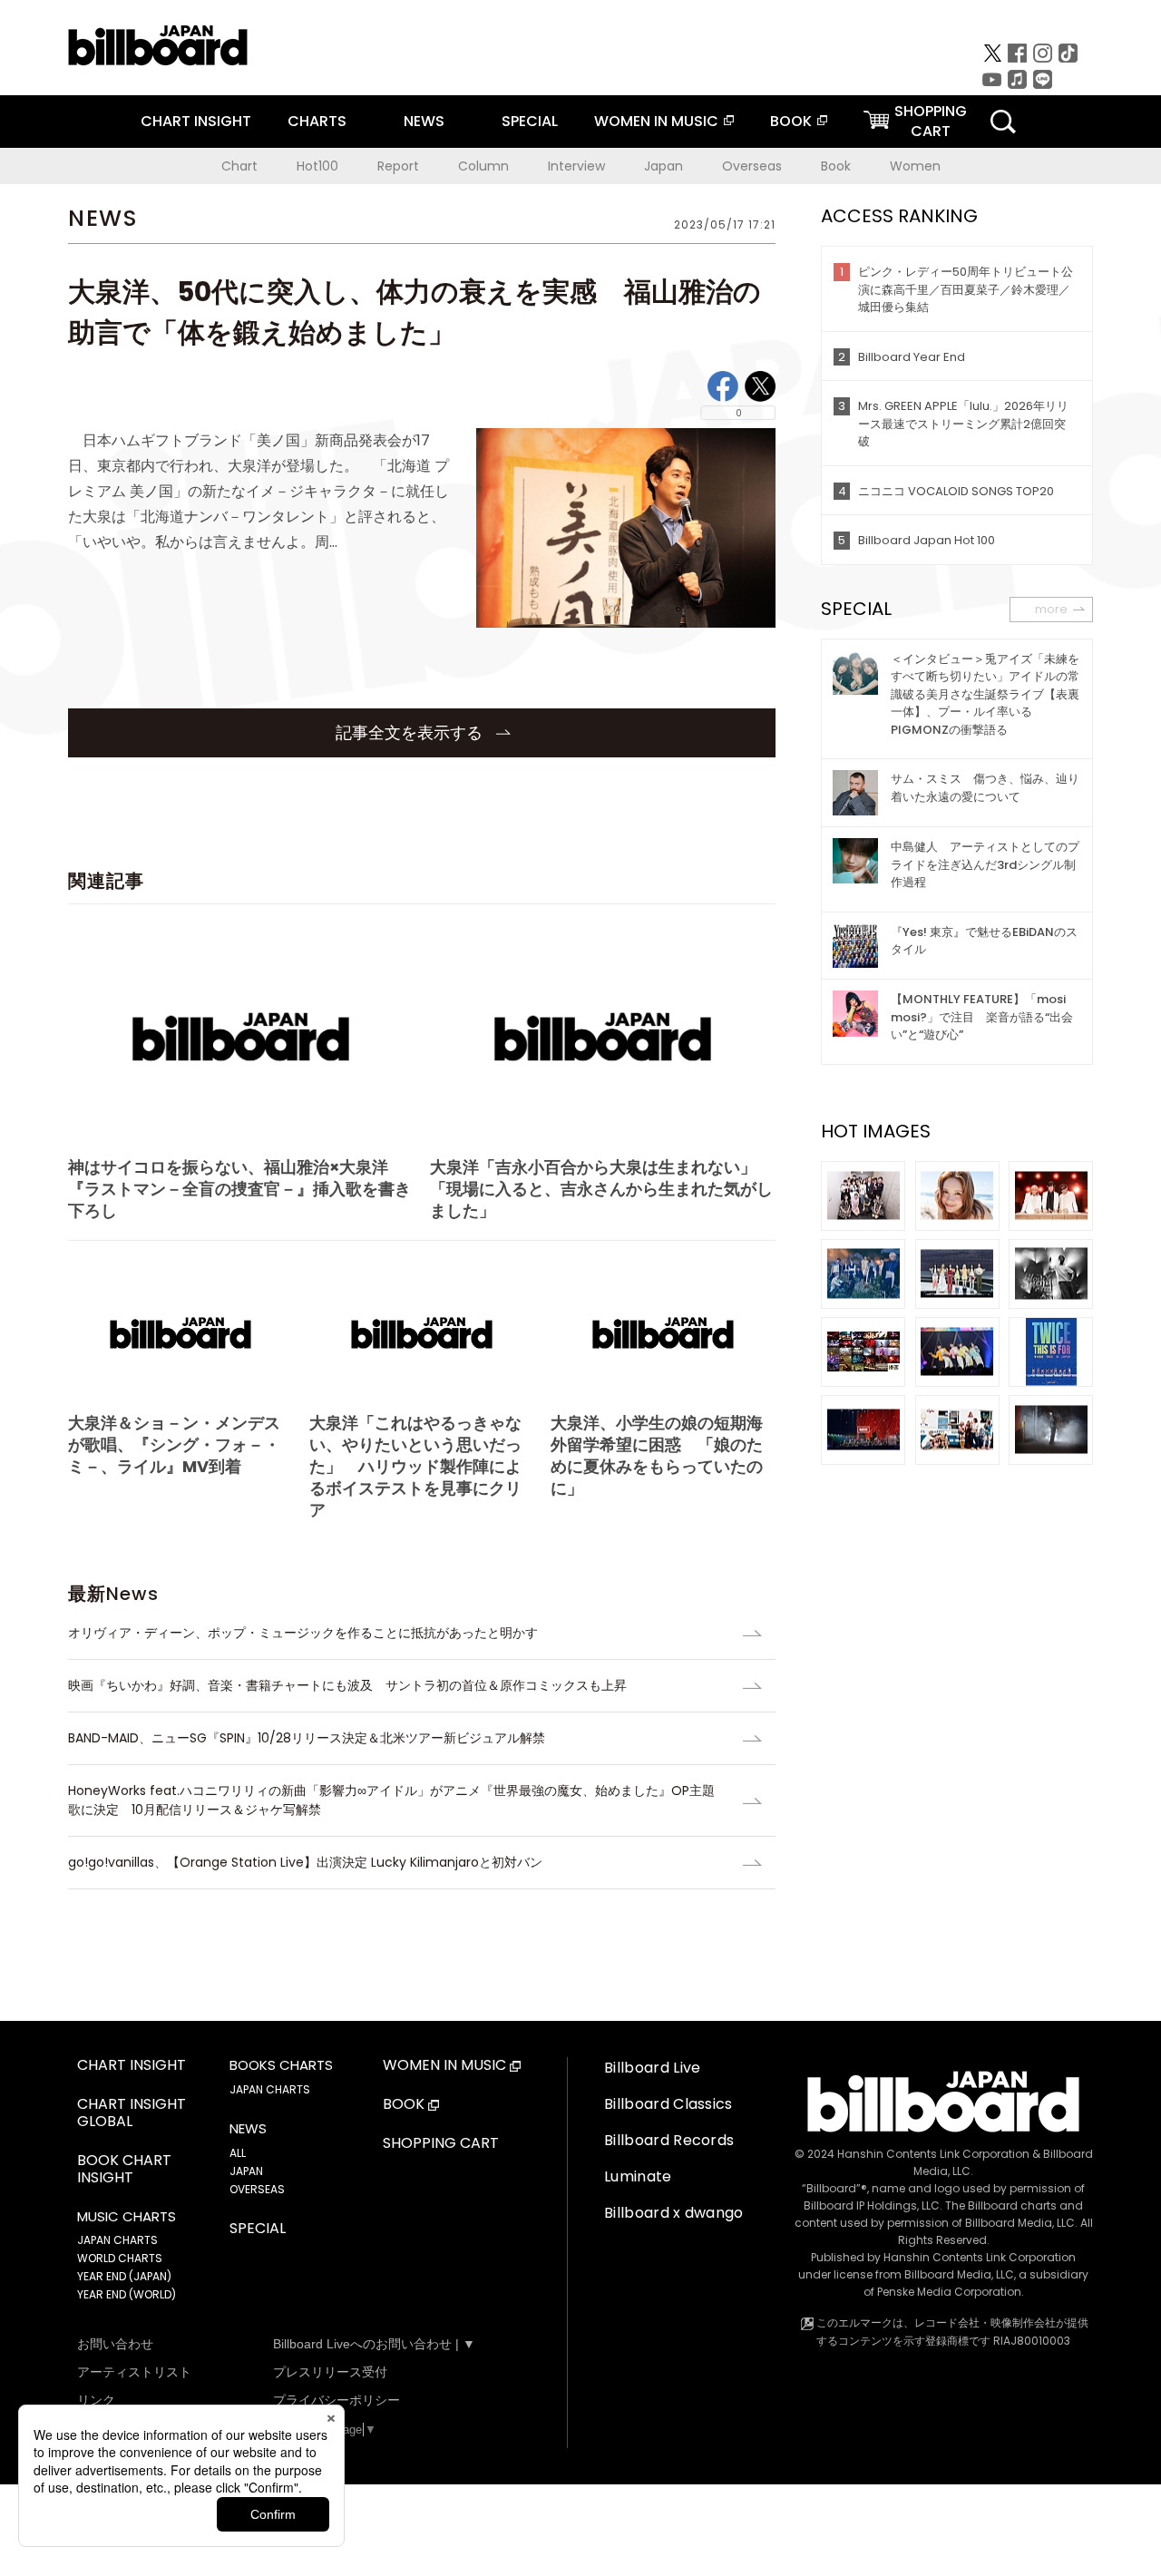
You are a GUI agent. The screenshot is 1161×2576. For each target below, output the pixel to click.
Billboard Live (652, 2068)
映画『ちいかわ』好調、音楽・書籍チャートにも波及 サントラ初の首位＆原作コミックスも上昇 (347, 1685)
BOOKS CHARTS (281, 2065)
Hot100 (317, 166)
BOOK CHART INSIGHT (124, 2170)
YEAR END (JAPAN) (124, 2276)
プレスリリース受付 (330, 2372)
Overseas (752, 166)
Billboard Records (669, 2140)
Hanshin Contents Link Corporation (933, 2154)
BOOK (791, 121)
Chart (239, 166)
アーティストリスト (134, 2372)
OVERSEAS (257, 2189)
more (1051, 609)
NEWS (424, 121)
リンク (96, 2400)
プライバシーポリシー (337, 2400)
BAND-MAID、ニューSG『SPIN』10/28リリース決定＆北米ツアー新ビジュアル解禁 (307, 1738)
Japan (663, 166)
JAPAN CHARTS (117, 2240)
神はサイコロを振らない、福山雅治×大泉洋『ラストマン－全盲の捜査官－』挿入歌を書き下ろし (239, 1189)
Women (915, 166)
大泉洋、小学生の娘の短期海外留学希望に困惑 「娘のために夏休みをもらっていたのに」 (657, 1455)
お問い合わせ (115, 2344)
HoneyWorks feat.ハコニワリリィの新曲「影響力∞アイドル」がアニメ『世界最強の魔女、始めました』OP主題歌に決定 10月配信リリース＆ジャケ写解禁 (391, 1800)
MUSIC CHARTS (127, 2217)
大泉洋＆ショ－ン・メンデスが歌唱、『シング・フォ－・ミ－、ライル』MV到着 (174, 1444)
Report (398, 166)
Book (836, 166)
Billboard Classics (668, 2104)
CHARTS (317, 121)
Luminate (638, 2176)
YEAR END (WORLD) (127, 2294)
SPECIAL (530, 121)
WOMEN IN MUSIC (656, 121)
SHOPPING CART (441, 2144)
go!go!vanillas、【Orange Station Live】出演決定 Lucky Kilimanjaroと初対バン (305, 1862)
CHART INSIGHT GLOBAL (132, 2113)
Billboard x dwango (674, 2213)
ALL (238, 2153)
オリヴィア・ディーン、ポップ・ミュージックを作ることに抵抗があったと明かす (303, 1633)
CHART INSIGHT (196, 121)
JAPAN (246, 2171)
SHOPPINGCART (931, 121)
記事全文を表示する (411, 732)
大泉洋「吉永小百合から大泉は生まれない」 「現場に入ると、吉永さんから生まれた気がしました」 (601, 1189)
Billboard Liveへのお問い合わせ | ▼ (374, 2344)
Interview (576, 166)
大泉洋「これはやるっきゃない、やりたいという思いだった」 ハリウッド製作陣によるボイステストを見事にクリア (415, 1466)
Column (483, 166)
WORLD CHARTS (120, 2258)
